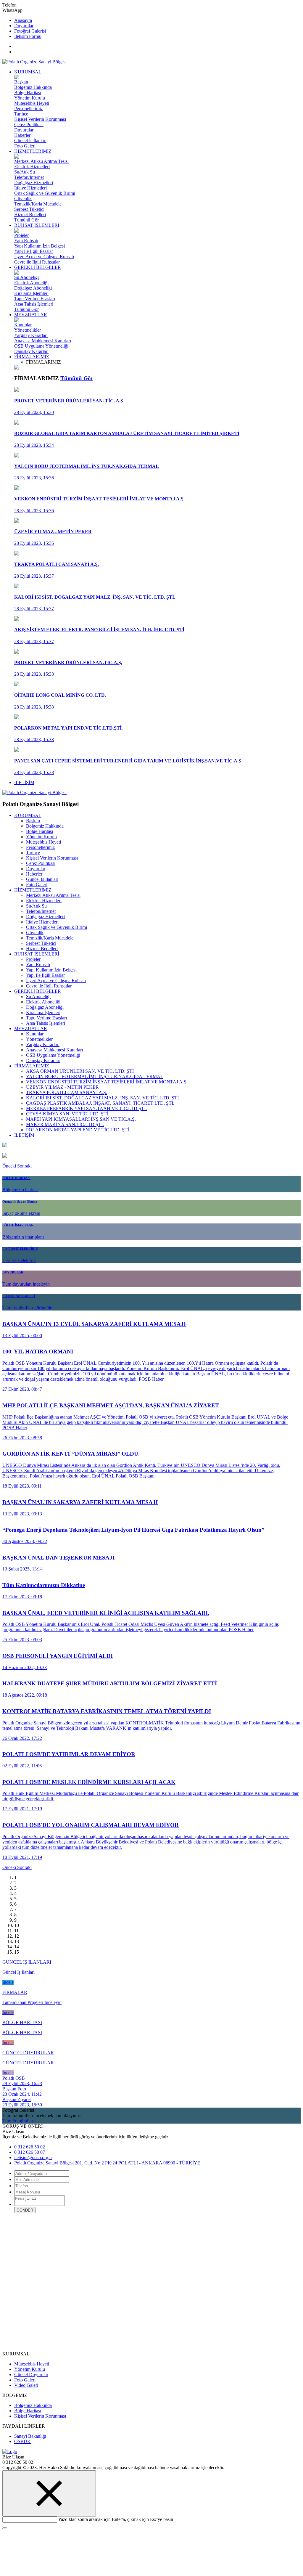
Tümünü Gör (26, 220)
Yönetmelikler (28, 330)
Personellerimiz (29, 109)
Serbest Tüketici (29, 209)
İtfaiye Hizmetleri (30, 188)
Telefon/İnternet (29, 177)
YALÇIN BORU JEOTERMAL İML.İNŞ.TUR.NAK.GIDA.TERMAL (95, 1076)
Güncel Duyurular (31, 2375)
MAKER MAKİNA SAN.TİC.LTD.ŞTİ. (65, 1124)
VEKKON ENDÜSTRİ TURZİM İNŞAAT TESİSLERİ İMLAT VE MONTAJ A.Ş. (107, 1082)
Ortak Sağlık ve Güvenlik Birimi (45, 193)
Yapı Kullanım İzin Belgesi (40, 246)
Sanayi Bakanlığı (30, 2436)
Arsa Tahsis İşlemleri (34, 304)
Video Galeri (26, 2385)
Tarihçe (21, 114)
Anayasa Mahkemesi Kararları (43, 341)
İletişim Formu (28, 36)
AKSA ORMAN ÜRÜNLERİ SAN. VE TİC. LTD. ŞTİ (80, 1071)
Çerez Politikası (29, 125)
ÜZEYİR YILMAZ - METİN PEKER (62, 1087)
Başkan (21, 82)
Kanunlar (23, 325)
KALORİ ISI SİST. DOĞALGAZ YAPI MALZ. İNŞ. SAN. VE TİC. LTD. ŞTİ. (103, 1098)
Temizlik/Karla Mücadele (38, 204)
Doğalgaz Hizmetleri (34, 183)
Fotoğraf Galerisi (30, 31)
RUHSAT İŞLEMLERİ (37, 225)
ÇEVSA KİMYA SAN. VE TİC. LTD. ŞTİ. (68, 1114)
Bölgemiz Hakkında (33, 87)
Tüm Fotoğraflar (18, 2121)
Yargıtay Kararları (31, 335)
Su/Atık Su (25, 172)
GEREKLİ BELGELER (38, 267)
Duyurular (24, 26)
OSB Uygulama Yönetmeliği (41, 346)
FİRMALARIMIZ (32, 357)
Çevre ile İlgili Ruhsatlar (37, 262)
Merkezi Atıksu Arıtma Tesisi (41, 161)
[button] (10, 1166)
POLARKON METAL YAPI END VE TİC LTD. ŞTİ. (78, 1130)
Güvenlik (23, 199)
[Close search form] (49, 2493)
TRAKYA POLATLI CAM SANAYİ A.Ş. (67, 1092)
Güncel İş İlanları (30, 140)
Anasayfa (23, 20)
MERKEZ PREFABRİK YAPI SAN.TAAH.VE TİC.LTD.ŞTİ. (86, 1108)
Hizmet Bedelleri (30, 215)
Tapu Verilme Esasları (35, 299)
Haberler (22, 135)
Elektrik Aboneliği (31, 283)
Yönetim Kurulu (30, 98)
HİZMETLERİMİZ (33, 151)
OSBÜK (22, 2441)
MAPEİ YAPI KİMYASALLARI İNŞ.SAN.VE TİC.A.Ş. (81, 1119)
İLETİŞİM (24, 782)
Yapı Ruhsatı (26, 241)
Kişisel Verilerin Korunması (40, 119)
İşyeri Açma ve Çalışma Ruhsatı (44, 257)
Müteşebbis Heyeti (32, 103)
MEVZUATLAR (31, 315)
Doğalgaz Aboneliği (33, 288)
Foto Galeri (25, 146)
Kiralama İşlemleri (31, 293)
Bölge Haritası (28, 93)
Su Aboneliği (26, 277)
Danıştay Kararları (31, 351)
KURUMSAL (28, 72)
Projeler (21, 235)
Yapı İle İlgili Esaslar (34, 251)
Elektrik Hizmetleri (32, 167)
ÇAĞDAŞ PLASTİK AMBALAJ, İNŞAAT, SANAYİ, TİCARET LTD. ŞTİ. (100, 1103)
